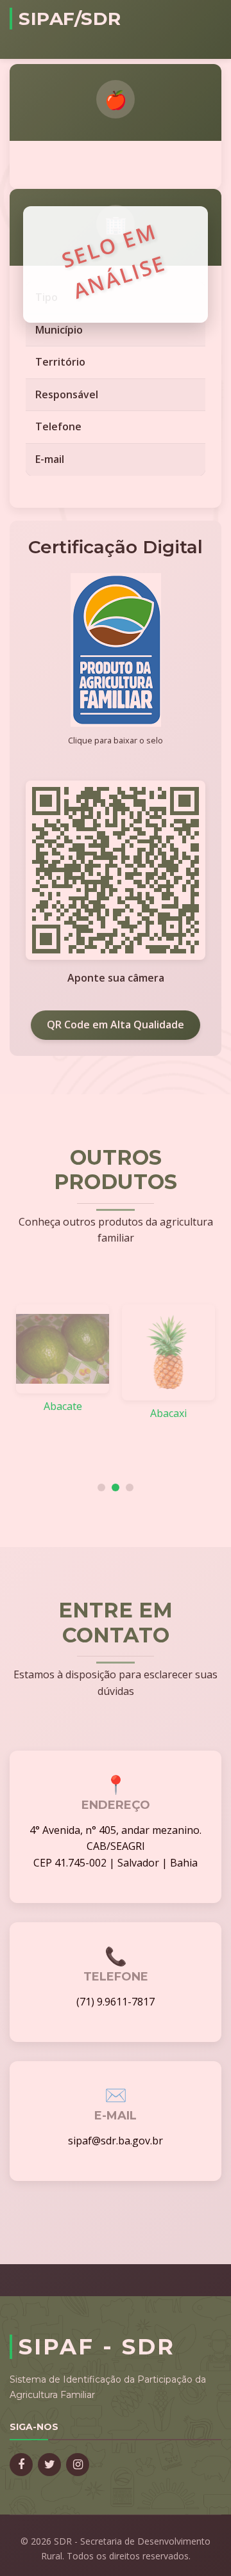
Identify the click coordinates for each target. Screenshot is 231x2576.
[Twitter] (49, 2465)
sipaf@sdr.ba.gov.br (116, 2141)
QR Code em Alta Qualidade (116, 1025)
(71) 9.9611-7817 (116, 2002)
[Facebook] (21, 2465)
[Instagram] (78, 2465)
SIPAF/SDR (70, 19)
